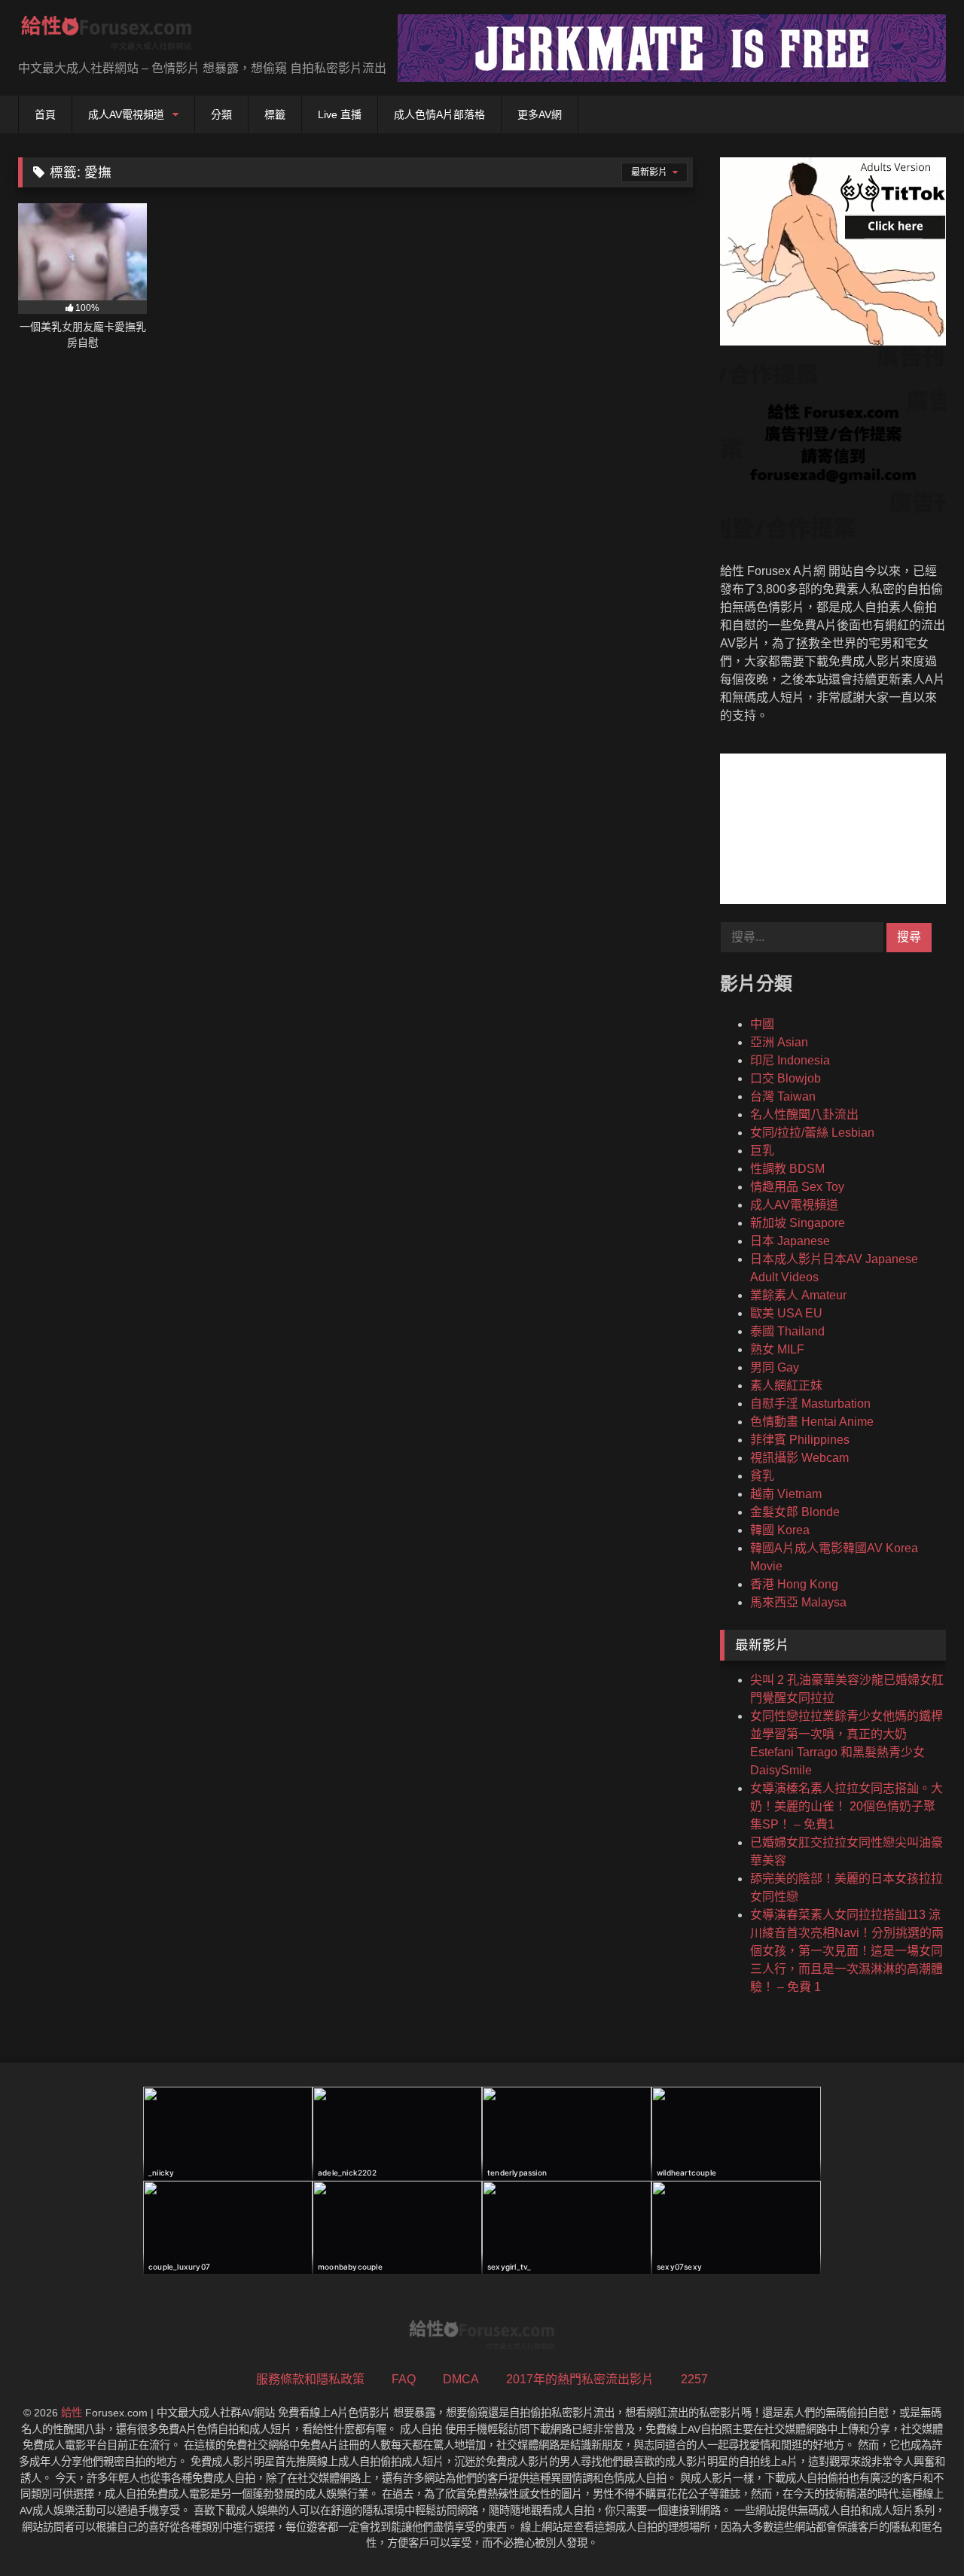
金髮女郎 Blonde (795, 1512)
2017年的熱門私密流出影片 (580, 2379)
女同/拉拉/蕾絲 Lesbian (812, 1133)
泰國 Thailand (787, 1331)
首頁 (45, 114)
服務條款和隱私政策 (310, 2379)
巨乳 (762, 1151)
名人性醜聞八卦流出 (804, 1114)
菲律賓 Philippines (800, 1440)
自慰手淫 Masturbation (810, 1404)
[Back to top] (917, 2531)
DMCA (461, 2379)
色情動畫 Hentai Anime (812, 1422)
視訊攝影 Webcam (799, 1458)
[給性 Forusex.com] (107, 36)
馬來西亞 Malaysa (798, 1602)
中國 (762, 1024)
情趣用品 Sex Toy (797, 1187)
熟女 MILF (777, 1349)
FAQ (404, 2379)
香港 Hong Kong (794, 1584)
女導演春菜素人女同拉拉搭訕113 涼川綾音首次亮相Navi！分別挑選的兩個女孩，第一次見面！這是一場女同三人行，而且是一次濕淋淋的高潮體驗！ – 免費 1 (847, 1951)
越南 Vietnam (786, 1494)
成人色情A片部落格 (439, 114)
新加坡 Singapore (798, 1223)
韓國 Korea (780, 1530)
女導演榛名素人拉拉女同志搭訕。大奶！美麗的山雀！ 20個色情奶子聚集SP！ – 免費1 (847, 1806)
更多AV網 (540, 114)
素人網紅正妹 (786, 1385)
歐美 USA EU (786, 1313)
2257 (694, 2379)
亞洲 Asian (779, 1042)
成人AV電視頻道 (126, 114)
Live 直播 (340, 114)
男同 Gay (775, 1367)
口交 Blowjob (786, 1078)
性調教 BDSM (787, 1169)
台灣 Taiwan (783, 1096)
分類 (221, 114)
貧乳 (762, 1476)
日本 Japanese (790, 1241)
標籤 (275, 114)
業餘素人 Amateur (798, 1295)
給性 (72, 2413)
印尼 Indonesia (790, 1060)
